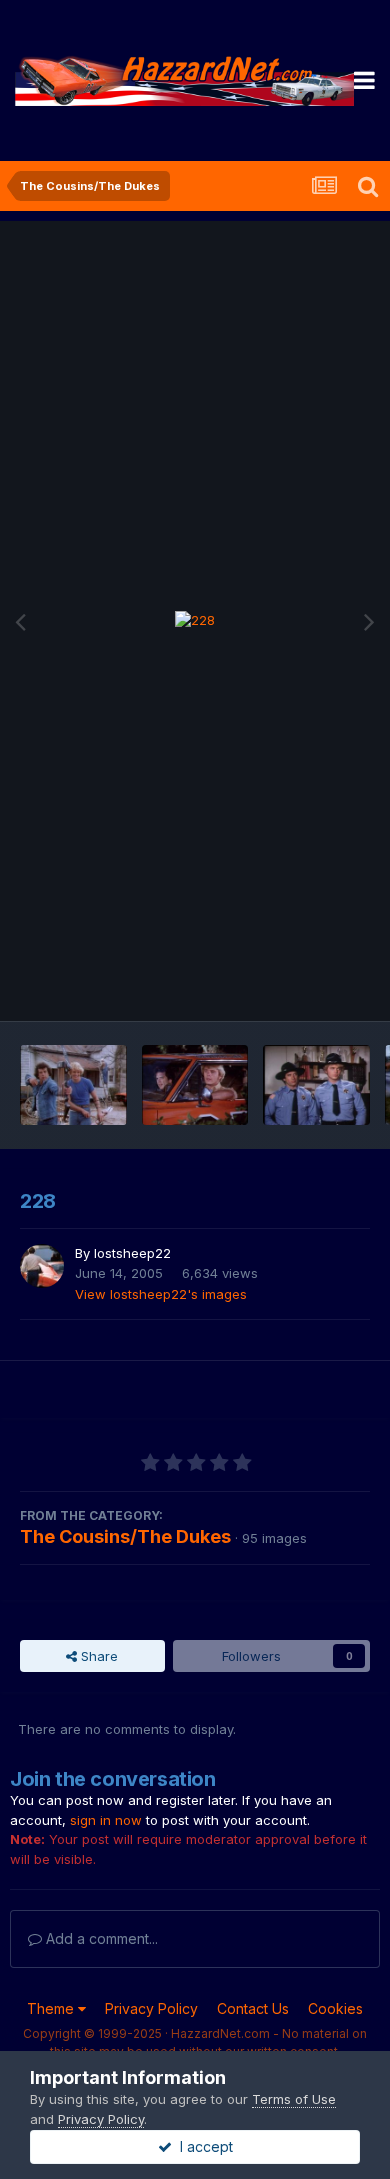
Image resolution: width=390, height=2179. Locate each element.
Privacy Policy (151, 2008)
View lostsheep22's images (161, 1294)
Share (97, 1656)
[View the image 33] (316, 1085)
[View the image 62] (195, 1085)
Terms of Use (294, 2099)
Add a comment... (100, 1938)
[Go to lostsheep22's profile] (42, 1266)
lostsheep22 (132, 1253)
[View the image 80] (73, 1085)
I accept (202, 2146)
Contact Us (253, 2008)
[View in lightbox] (195, 621)
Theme (52, 2008)
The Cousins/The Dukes (125, 1536)
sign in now (106, 1820)
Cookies (335, 2008)
